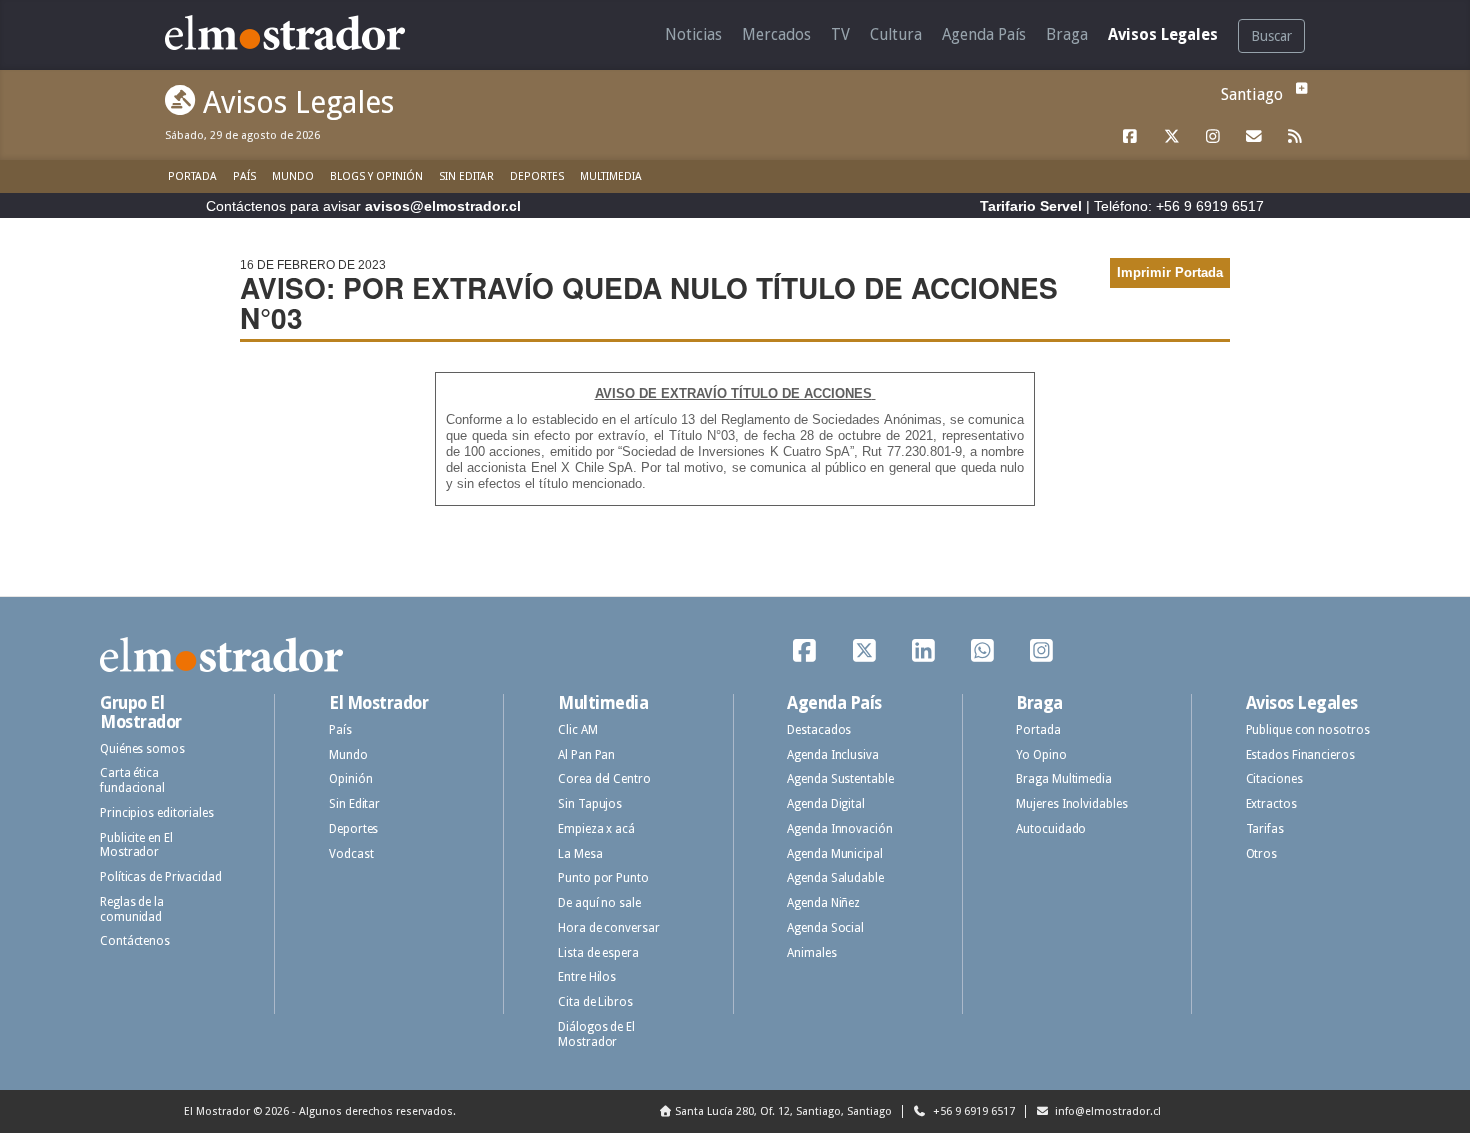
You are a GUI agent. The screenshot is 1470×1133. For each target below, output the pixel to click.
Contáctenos (135, 941)
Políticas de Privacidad (161, 877)
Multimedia (611, 176)
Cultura (896, 34)
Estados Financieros (1300, 755)
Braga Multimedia (1063, 779)
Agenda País (984, 34)
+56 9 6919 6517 (972, 1111)
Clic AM (577, 730)
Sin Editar (466, 176)
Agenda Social (825, 928)
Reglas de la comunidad (132, 909)
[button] (1299, 88)
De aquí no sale (599, 903)
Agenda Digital (826, 804)
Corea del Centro (604, 779)
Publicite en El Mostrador (136, 845)
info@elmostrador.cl (1106, 1111)
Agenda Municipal (834, 854)
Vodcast (351, 854)
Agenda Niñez (823, 903)
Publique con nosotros (1308, 730)
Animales (811, 953)
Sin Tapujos (590, 804)
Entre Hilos (587, 977)
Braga (1067, 34)
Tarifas (1265, 829)
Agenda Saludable (835, 878)
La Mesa (580, 854)
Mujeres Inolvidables (1071, 804)
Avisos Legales (1163, 34)
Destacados (819, 730)
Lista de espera (598, 953)
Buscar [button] (1271, 36)
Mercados (776, 34)
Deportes (537, 176)
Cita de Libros (595, 1002)
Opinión (350, 779)
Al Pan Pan (586, 755)
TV (840, 34)
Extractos (1271, 804)
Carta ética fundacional (132, 780)
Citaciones (1274, 779)
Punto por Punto (603, 878)
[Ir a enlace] (1131, 137)
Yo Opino (1041, 755)
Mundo (293, 176)
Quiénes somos (142, 749)
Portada (192, 176)
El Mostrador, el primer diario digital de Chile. (299, 32)
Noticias (693, 34)
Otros (1262, 854)
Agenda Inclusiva (832, 755)
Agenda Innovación (839, 829)
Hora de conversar (608, 928)
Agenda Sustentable (840, 779)
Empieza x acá (596, 829)
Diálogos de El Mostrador (596, 1034)
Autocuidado (1051, 829)
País (244, 176)
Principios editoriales (157, 813)
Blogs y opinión (376, 176)
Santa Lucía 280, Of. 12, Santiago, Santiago (783, 1111)
